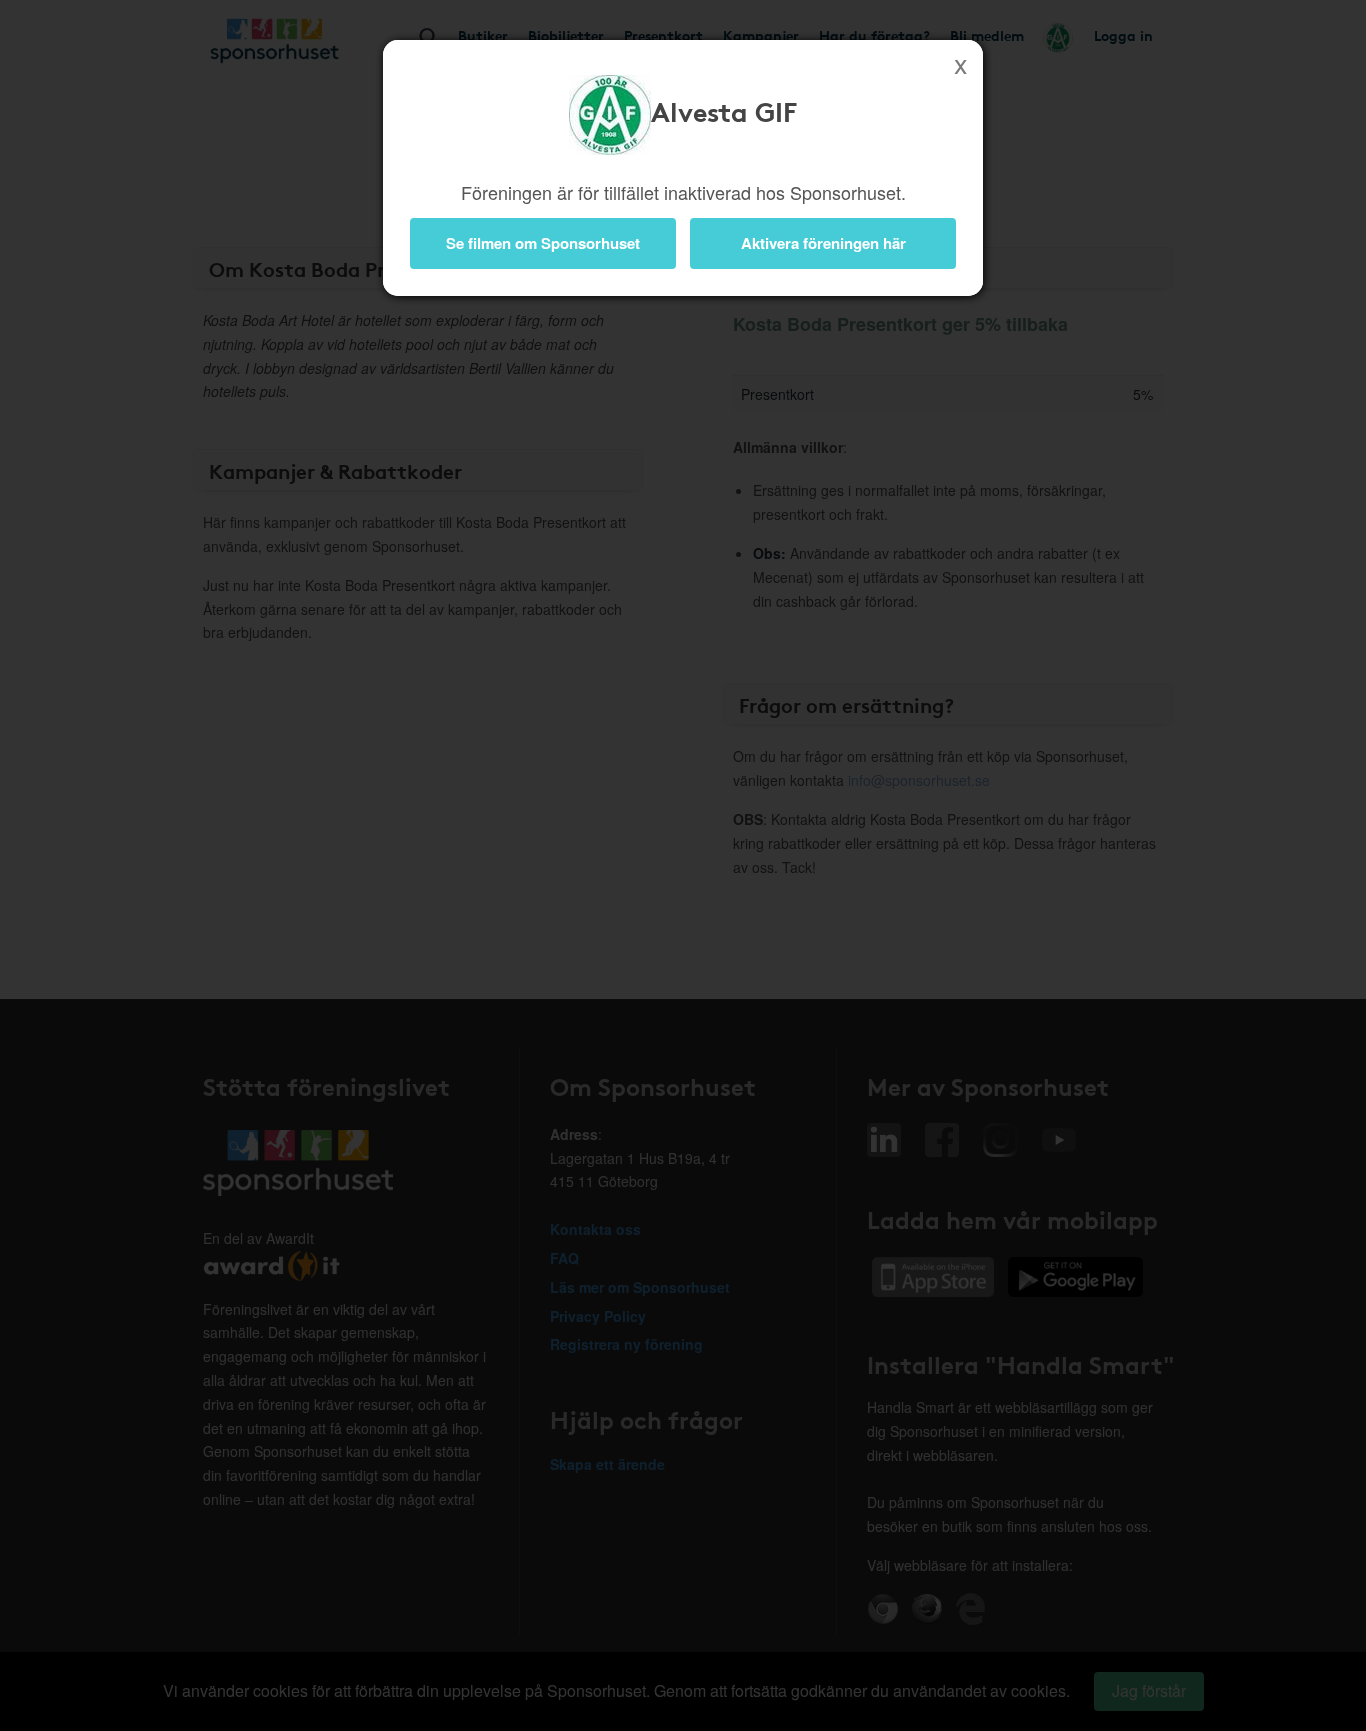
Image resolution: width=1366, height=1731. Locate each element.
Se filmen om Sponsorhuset (543, 243)
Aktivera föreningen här (823, 243)
